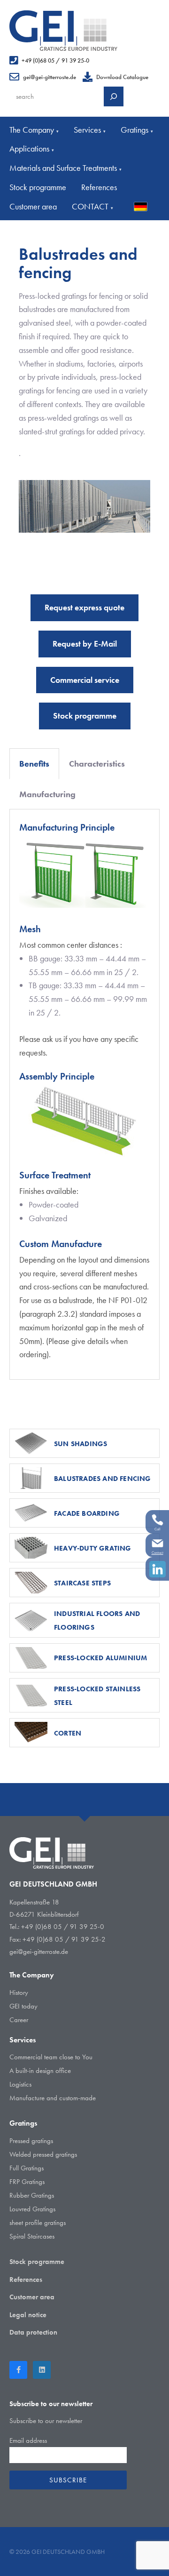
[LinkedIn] (42, 2370)
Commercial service (85, 680)
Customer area (33, 206)
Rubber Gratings (32, 2195)
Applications (32, 148)
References (99, 187)
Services (90, 130)
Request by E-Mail (85, 644)
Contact (157, 1552)
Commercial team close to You (51, 2057)
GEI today (23, 2006)
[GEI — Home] (63, 31)
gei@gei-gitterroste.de (50, 77)
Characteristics (97, 764)
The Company (34, 130)
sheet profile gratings (38, 2223)
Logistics (20, 2084)
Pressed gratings (31, 2141)
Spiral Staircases (32, 2236)
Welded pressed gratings (43, 2154)
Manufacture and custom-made (53, 2098)
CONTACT (92, 206)
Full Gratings (27, 2168)
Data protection (33, 2332)
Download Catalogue (122, 77)
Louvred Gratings (32, 2209)
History (19, 1992)
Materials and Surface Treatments (65, 168)
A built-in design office (40, 2071)
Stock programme (38, 187)
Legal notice (28, 2315)
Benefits (34, 764)
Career (19, 2020)
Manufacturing (47, 794)
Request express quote (84, 607)
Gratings (137, 130)
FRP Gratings (27, 2182)
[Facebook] (18, 2370)
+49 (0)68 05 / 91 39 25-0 (55, 60)
